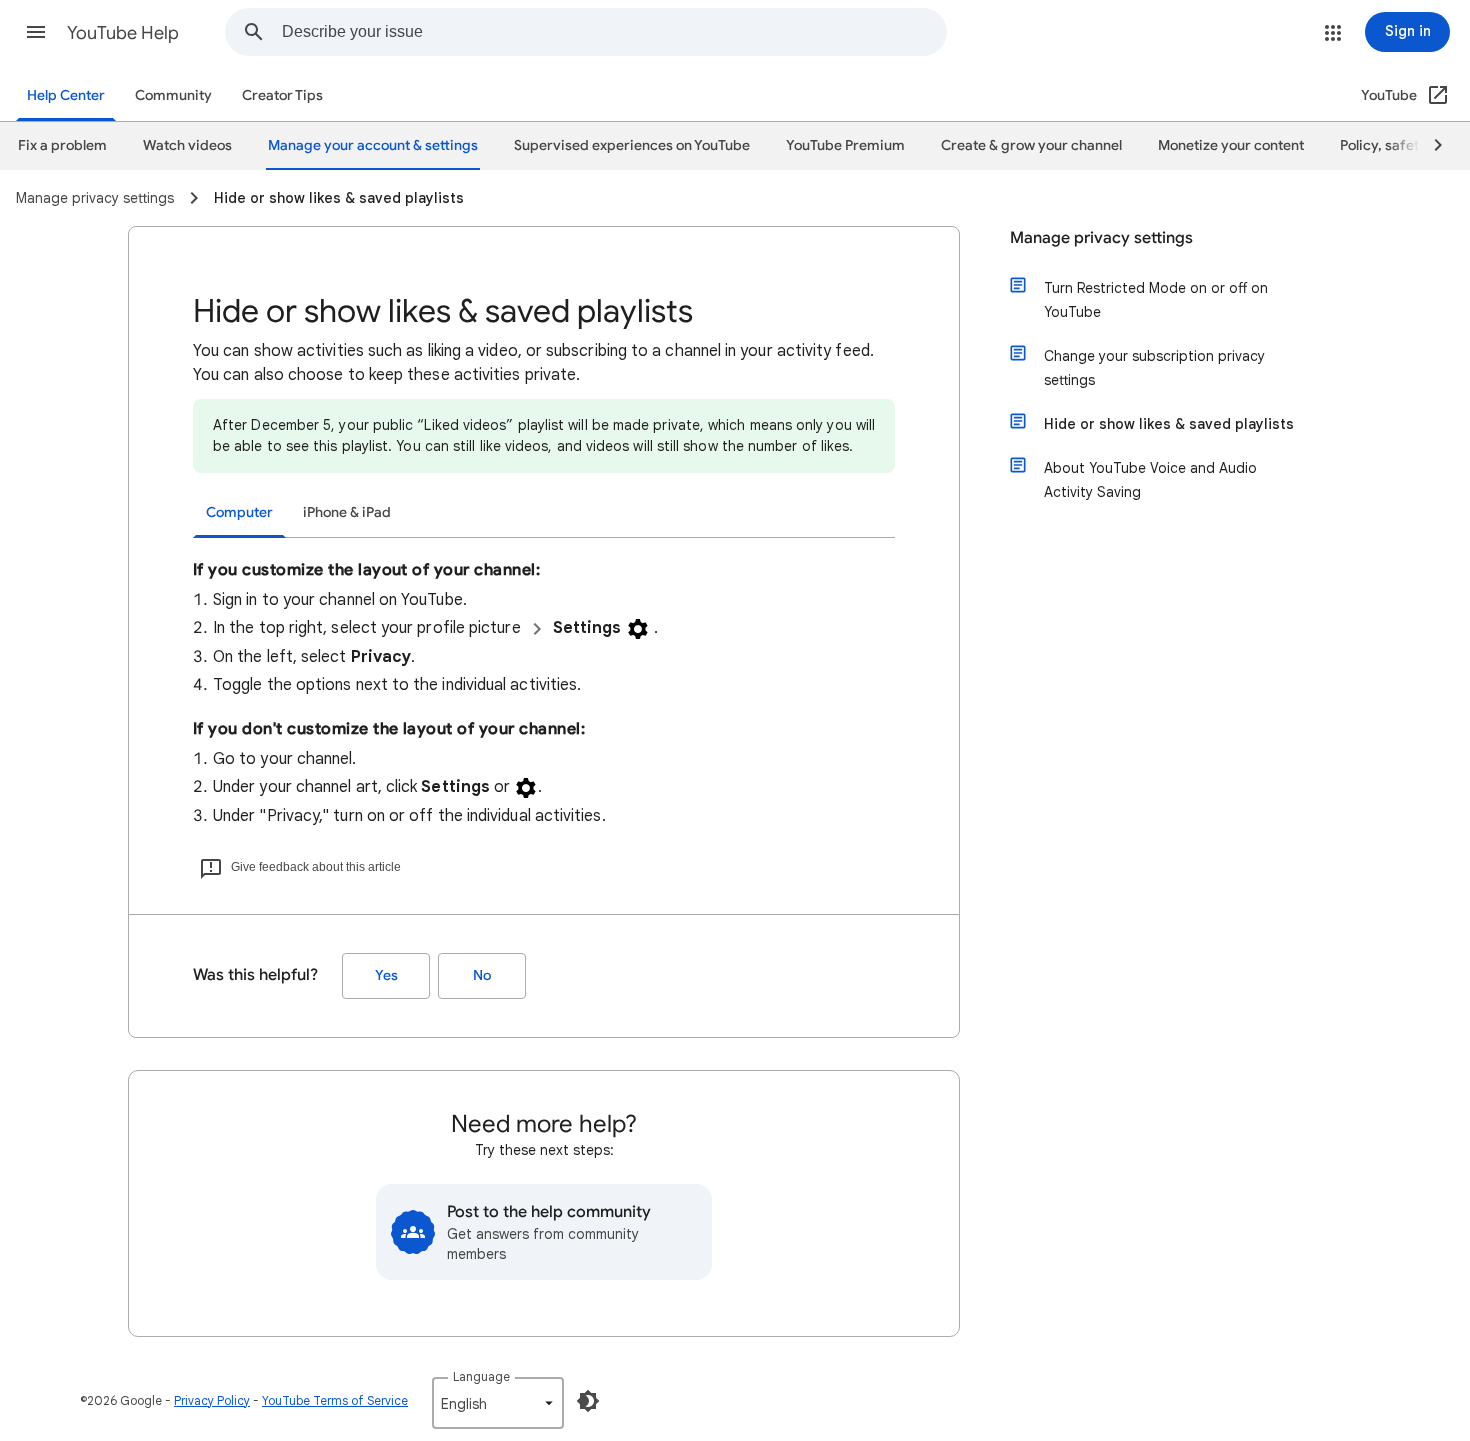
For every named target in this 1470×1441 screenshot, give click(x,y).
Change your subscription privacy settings (1154, 368)
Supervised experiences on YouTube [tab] (632, 145)
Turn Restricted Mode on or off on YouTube (1156, 300)
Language (481, 1376)
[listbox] (498, 1403)
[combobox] (614, 32)
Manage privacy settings (1101, 238)
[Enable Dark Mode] (588, 1401)
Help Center (66, 95)
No (482, 975)
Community (173, 95)
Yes (386, 975)
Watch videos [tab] (187, 145)
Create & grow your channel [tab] (1031, 145)
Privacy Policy (212, 1400)
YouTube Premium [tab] (845, 145)
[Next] (1429, 146)
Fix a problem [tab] (62, 145)
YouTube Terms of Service (335, 1400)
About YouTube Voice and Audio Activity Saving (1150, 480)
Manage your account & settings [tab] (373, 145)
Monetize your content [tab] (1231, 145)
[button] (36, 32)
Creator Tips (282, 95)
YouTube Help (123, 33)
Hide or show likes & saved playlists (1169, 424)
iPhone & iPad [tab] (347, 512)
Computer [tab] (239, 512)
